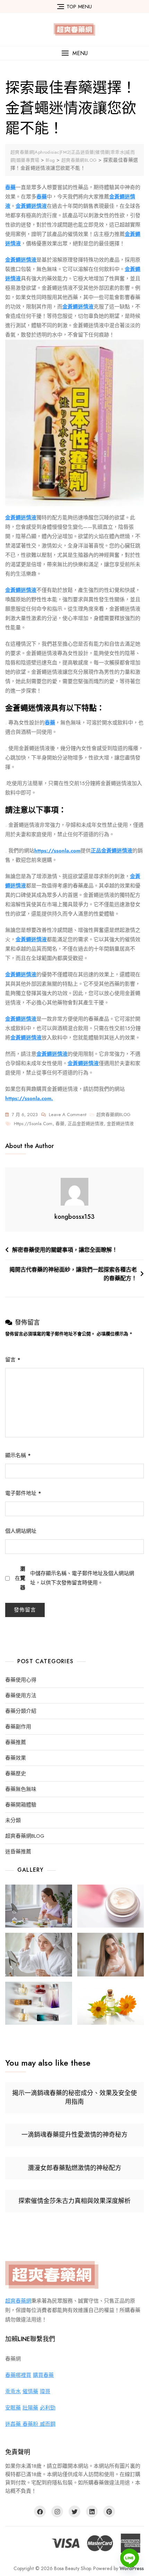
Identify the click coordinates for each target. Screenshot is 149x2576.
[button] (74, 53)
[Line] (130, 2558)
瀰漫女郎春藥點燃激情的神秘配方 (74, 2168)
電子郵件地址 (23, 1493)
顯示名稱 (18, 1455)
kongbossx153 (74, 1217)
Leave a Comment (68, 1115)
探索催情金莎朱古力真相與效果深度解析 (74, 2201)
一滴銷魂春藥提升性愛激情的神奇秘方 (74, 2135)
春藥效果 (16, 1758)
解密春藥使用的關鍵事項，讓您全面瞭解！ (65, 1250)
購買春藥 (43, 2375)
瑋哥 (45, 2391)
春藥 (60, 1124)
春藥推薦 (16, 1742)
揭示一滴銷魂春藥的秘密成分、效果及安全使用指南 (74, 2097)
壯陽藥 (30, 2408)
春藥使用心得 (21, 1680)
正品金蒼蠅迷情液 (86, 1124)
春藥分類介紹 (21, 1711)
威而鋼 (48, 2424)
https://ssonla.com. (29, 1098)
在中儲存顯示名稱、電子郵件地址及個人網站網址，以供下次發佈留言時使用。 (74, 1578)
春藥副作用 (18, 1727)
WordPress (132, 2568)
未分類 (13, 1821)
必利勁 (48, 2408)
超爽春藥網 (18, 2301)
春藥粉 (31, 2424)
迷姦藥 (14, 2424)
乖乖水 (13, 2391)
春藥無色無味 (21, 1789)
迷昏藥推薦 (18, 1852)
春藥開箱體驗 (21, 1805)
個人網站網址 (21, 1531)
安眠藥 (13, 2408)
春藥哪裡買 (18, 2375)
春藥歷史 (16, 1774)
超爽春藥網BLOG (113, 1115)
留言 (13, 1360)
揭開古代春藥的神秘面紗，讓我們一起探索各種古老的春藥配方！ (73, 1274)
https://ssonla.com (33, 1124)
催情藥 (30, 2391)
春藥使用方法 (21, 1696)
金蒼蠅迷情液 (120, 1124)
